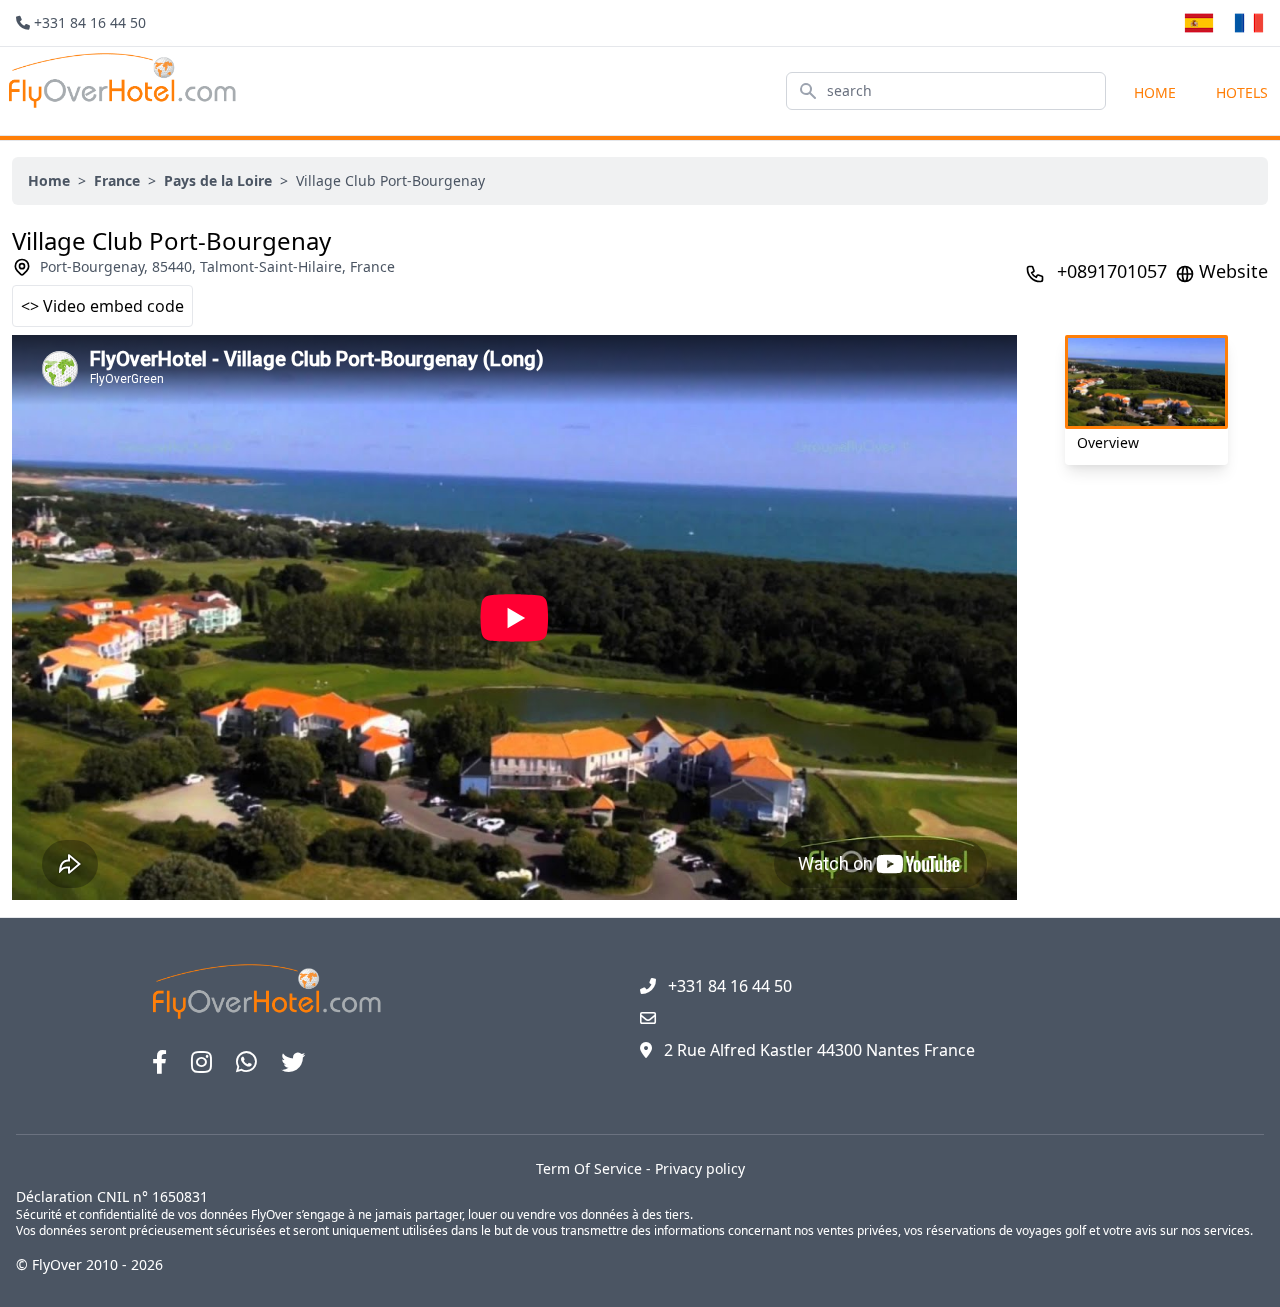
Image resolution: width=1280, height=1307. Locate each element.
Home (1155, 92)
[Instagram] (201, 1062)
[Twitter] (293, 1062)
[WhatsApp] (246, 1062)
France (117, 180)
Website (1233, 271)
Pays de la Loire (218, 180)
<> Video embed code (102, 306)
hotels (1242, 92)
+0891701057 (1112, 271)
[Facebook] (159, 1062)
